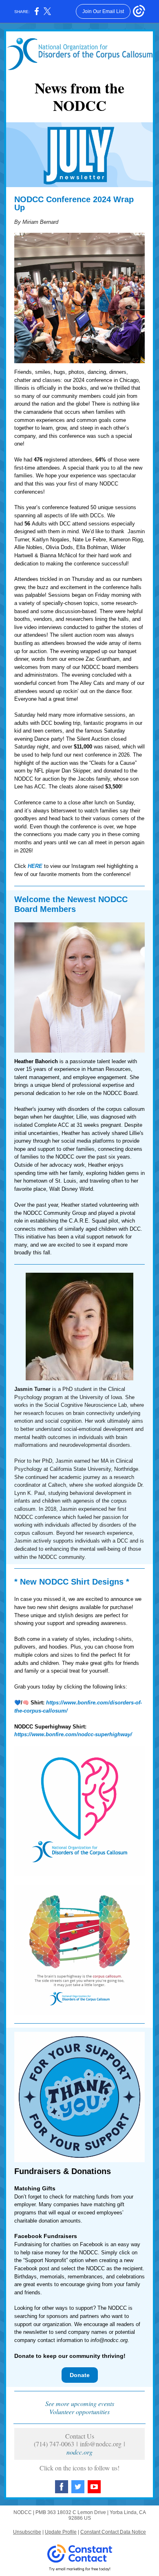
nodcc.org (79, 2452)
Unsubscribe (27, 2532)
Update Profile (61, 2532)
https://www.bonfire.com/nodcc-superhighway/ (73, 1734)
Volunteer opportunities (79, 2412)
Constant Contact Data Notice (113, 2532)
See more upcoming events (80, 2403)
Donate (80, 2375)
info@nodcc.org (109, 2340)
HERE (35, 866)
